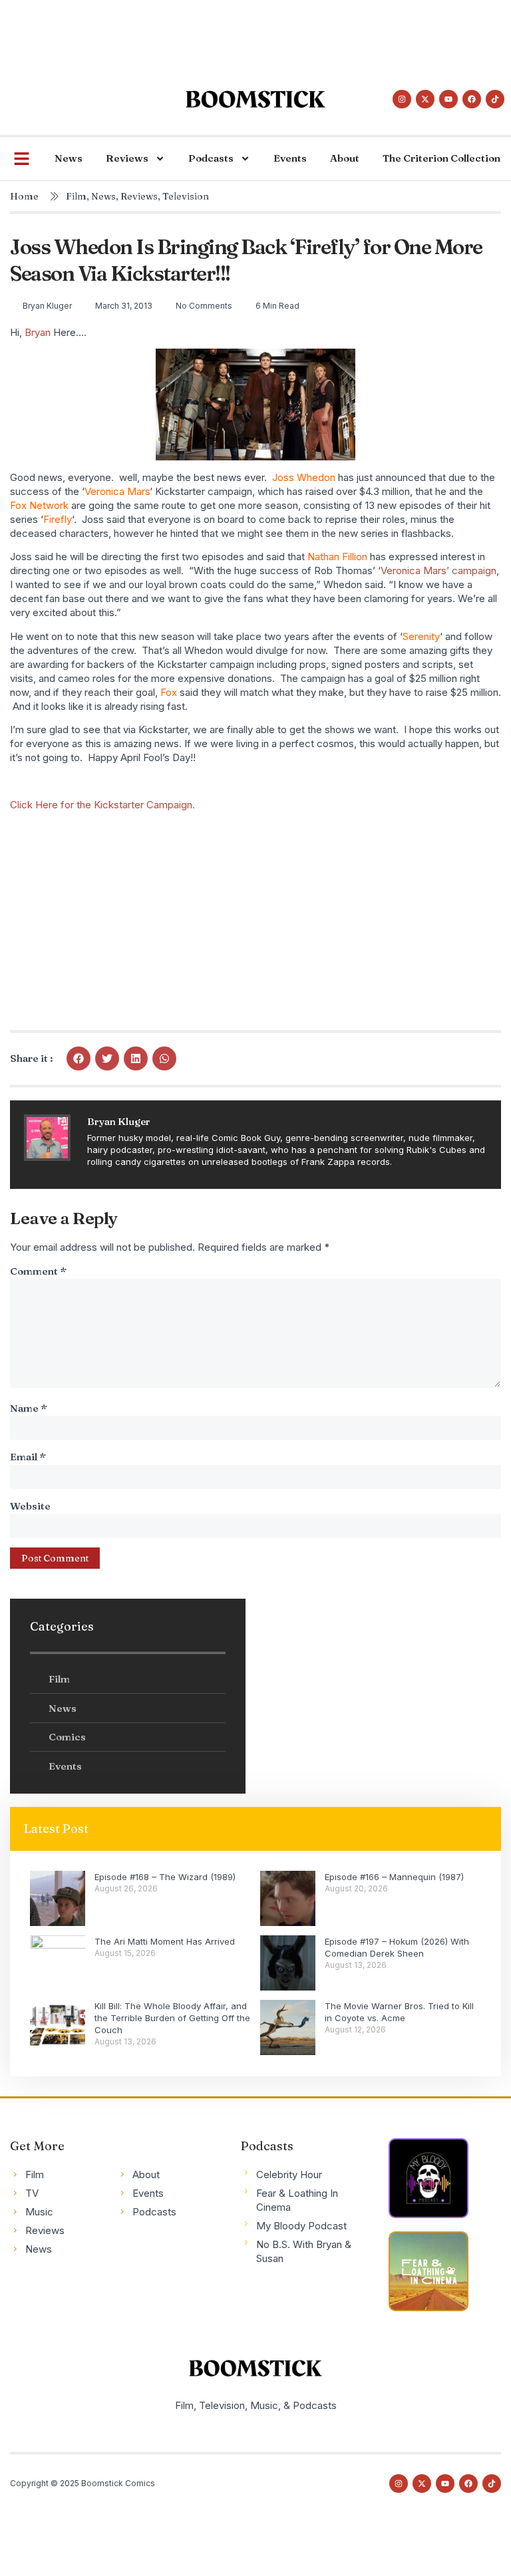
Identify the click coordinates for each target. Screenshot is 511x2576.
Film (76, 196)
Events (290, 158)
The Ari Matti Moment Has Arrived (165, 1941)
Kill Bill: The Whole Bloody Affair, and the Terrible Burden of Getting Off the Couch (172, 2018)
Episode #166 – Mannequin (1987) (394, 1877)
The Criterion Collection (441, 158)
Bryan (38, 332)
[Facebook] (472, 99)
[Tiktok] (495, 99)
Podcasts (211, 158)
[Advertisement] (242, 30)
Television (186, 196)
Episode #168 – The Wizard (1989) (165, 1877)
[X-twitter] (425, 99)
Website (30, 1506)
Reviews (127, 158)
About (345, 158)
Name (29, 1408)
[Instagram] (402, 99)
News (69, 158)
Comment (38, 1271)
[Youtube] (448, 99)
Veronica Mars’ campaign (438, 570)
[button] (79, 1058)
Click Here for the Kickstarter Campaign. (102, 805)
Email (28, 1457)
